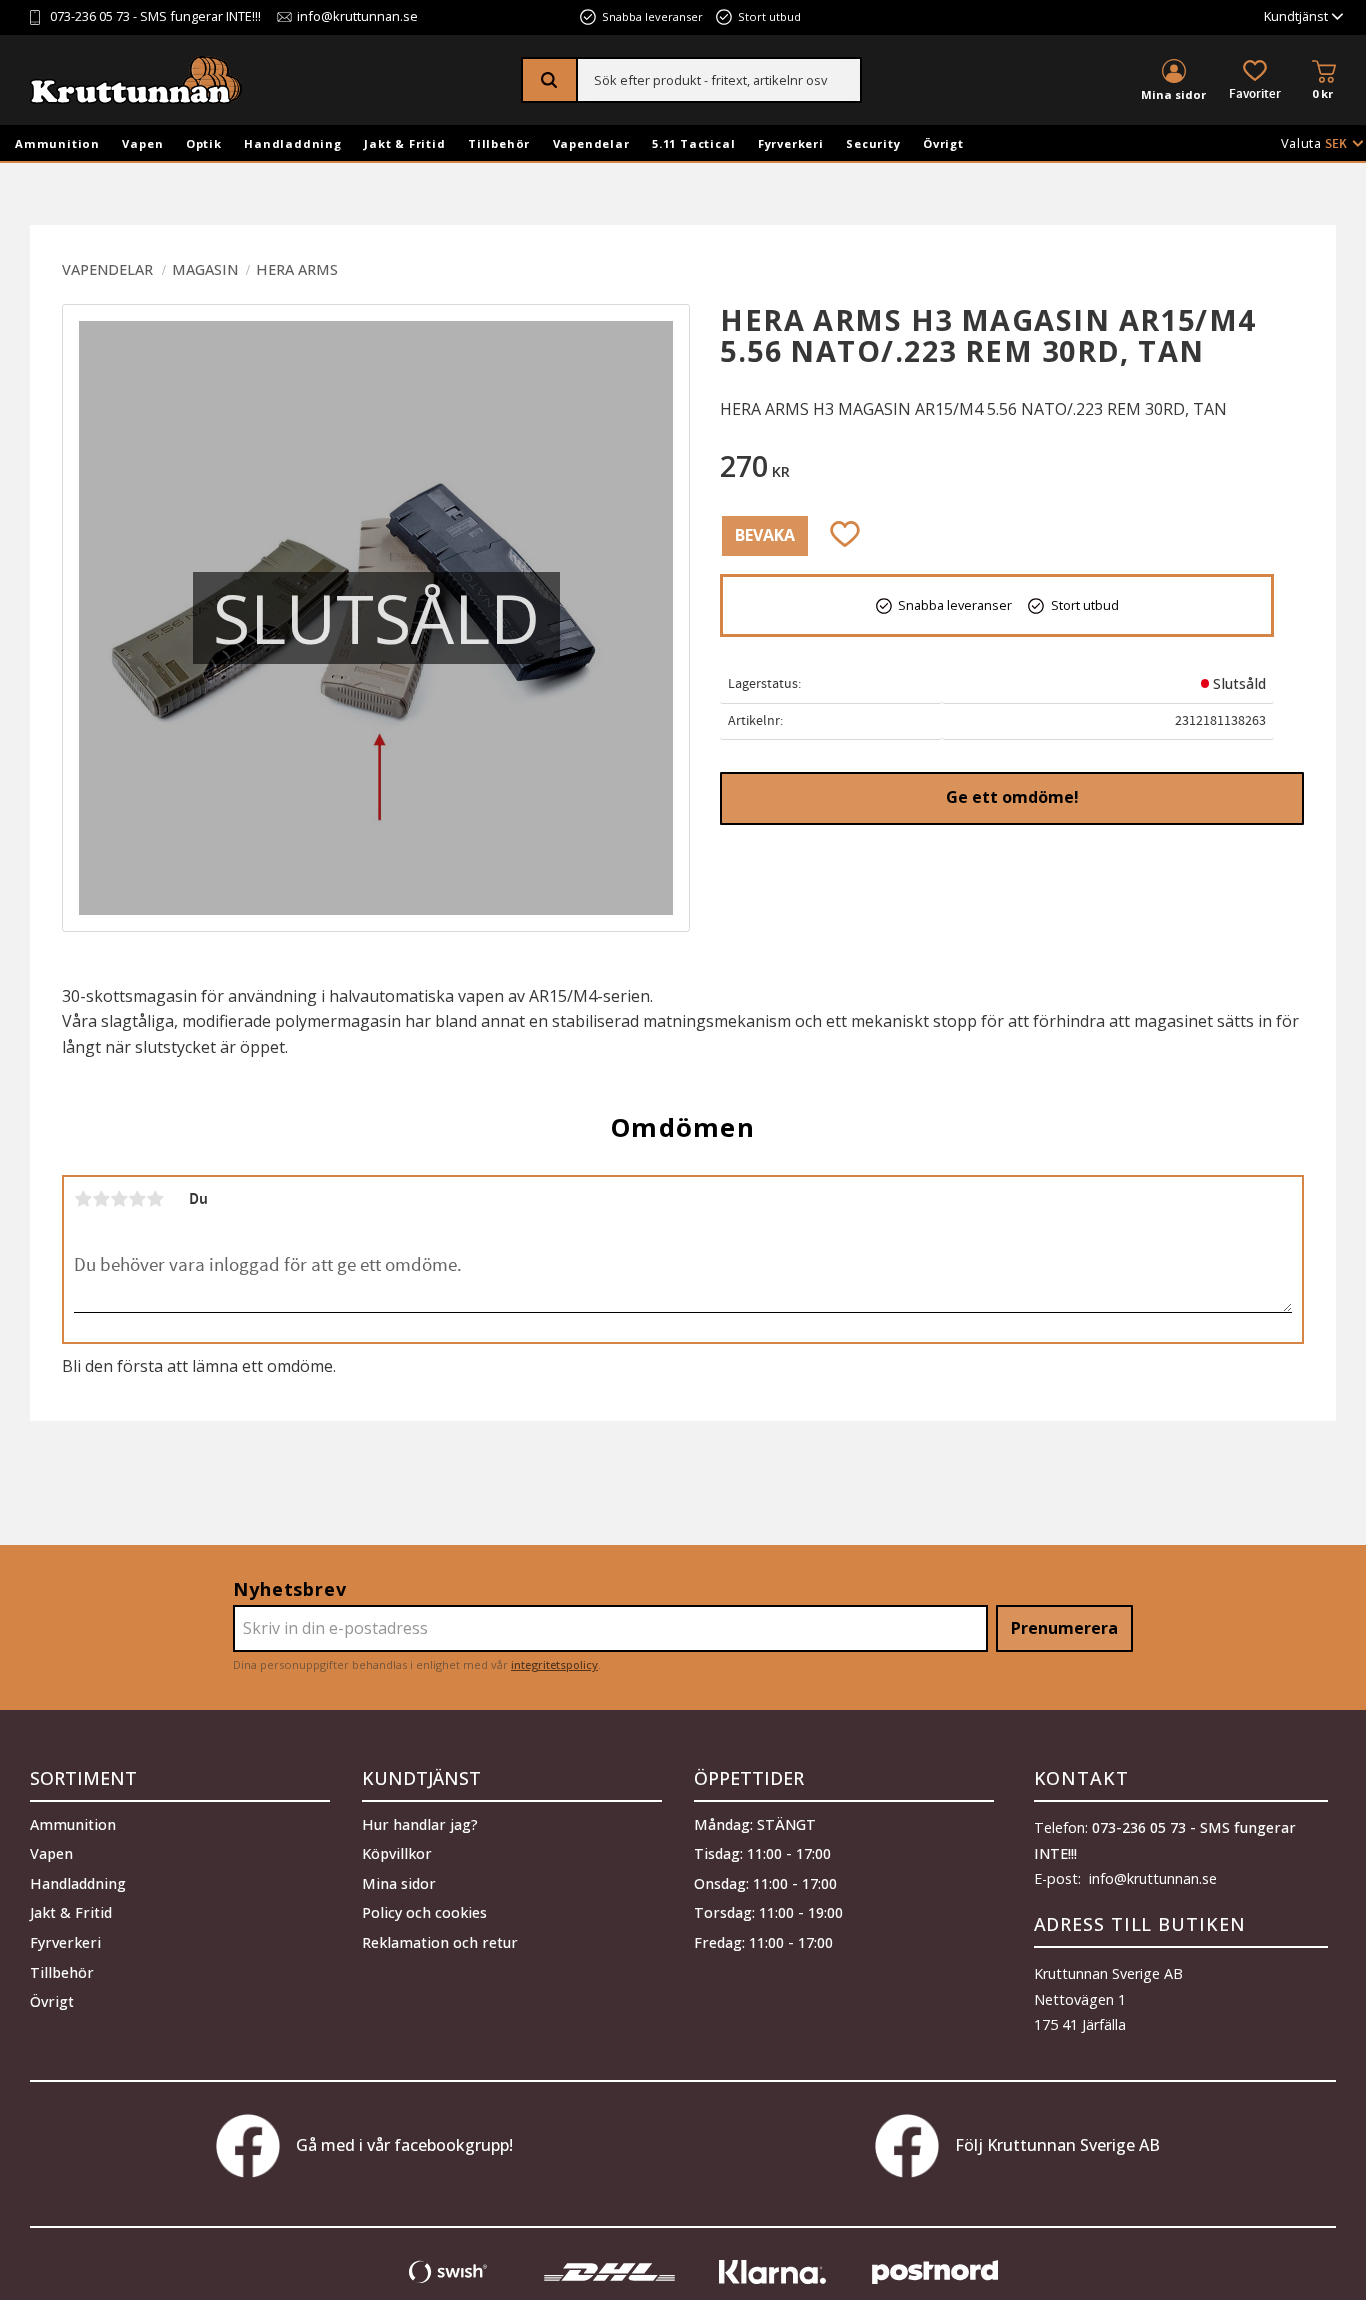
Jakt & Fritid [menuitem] (404, 143)
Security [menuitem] (873, 143)
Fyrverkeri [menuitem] (791, 143)
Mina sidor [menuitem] (1173, 94)
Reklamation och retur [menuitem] (440, 1942)
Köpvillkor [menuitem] (397, 1853)
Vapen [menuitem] (142, 143)
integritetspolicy (554, 1664)
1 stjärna (83, 1199)
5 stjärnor (155, 1199)
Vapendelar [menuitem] (591, 143)
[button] (1255, 81)
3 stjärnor (119, 1199)
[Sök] (550, 80)
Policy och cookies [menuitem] (424, 1912)
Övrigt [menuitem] (943, 143)
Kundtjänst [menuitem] (1296, 17)
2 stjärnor (101, 1199)
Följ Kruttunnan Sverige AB (1057, 2145)
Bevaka (765, 535)
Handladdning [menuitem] (293, 143)
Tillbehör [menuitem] (499, 143)
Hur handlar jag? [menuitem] (420, 1824)
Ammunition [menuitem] (57, 143)
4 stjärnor (137, 1199)
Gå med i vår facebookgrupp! (404, 2145)
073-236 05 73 (90, 17)
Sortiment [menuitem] (83, 1778)
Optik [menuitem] (204, 143)
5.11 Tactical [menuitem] (693, 143)
